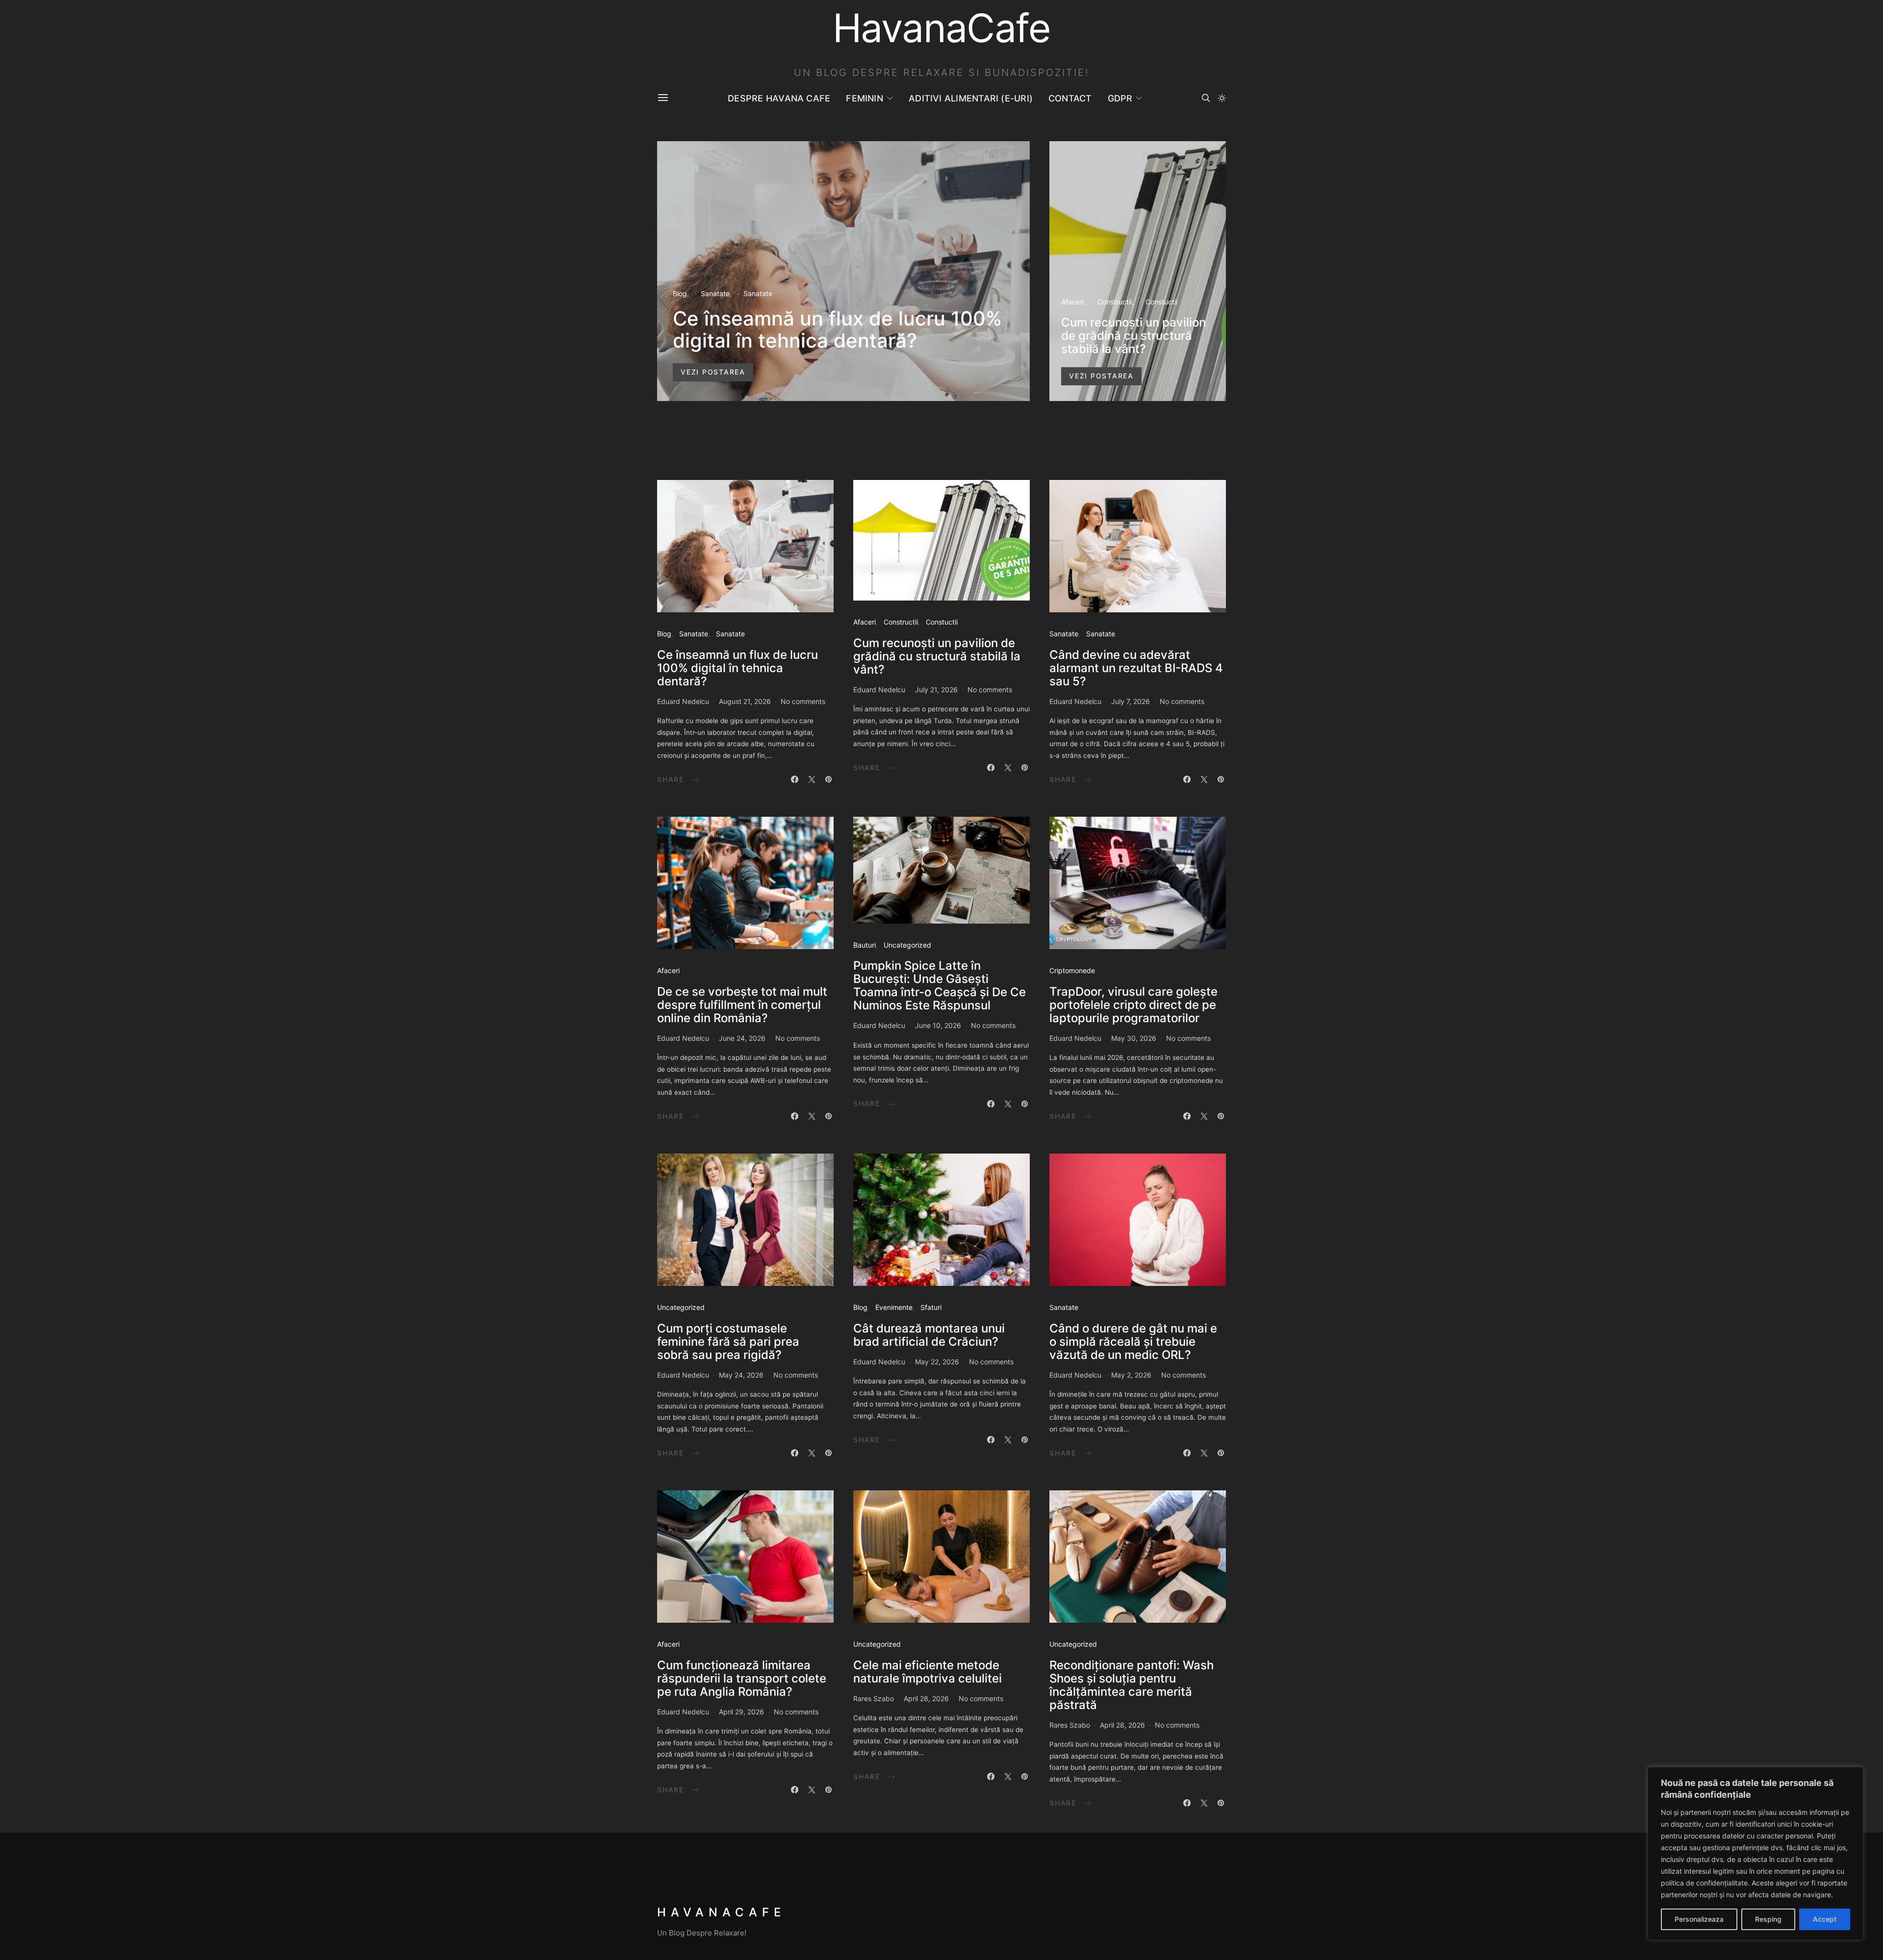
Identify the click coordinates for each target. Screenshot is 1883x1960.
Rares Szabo (874, 1698)
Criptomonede (1072, 970)
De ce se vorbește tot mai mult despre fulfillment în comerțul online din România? (742, 1005)
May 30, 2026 (1134, 1038)
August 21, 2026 (745, 701)
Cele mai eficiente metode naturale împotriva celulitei (928, 1672)
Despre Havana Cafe (779, 98)
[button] (1222, 98)
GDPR (1120, 98)
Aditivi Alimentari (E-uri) (971, 98)
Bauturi (865, 945)
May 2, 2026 (1131, 1375)
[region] (1756, 1854)
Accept (1825, 1919)
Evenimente (894, 1307)
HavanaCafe (721, 1912)
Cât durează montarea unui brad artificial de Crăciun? (929, 1335)
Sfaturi (931, 1307)
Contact (1070, 98)
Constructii (1115, 302)
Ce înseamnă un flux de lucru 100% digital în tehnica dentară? (837, 329)
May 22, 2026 (937, 1362)
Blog (680, 293)
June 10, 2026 (938, 1025)
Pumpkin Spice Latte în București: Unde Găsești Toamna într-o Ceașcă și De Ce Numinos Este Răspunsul (940, 985)
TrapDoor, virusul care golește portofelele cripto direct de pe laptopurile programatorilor (1133, 1005)
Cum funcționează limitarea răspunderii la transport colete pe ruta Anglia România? (742, 1678)
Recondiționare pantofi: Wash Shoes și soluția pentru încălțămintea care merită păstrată (1132, 1685)
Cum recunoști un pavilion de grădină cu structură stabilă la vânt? (1133, 336)
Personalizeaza (1699, 1919)
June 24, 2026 (742, 1038)
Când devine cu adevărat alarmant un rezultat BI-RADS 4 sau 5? (1136, 668)
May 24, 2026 (741, 1375)
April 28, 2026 (926, 1698)
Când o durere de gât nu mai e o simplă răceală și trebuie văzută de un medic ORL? (1133, 1342)
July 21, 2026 (936, 690)
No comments (803, 701)
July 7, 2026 (1131, 701)
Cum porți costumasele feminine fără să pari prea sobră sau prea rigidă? (728, 1342)
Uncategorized (907, 945)
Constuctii (1161, 302)
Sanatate (715, 293)
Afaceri (1072, 302)
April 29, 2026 (741, 1712)
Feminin (865, 98)
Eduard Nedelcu (683, 701)
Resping (1768, 1919)
